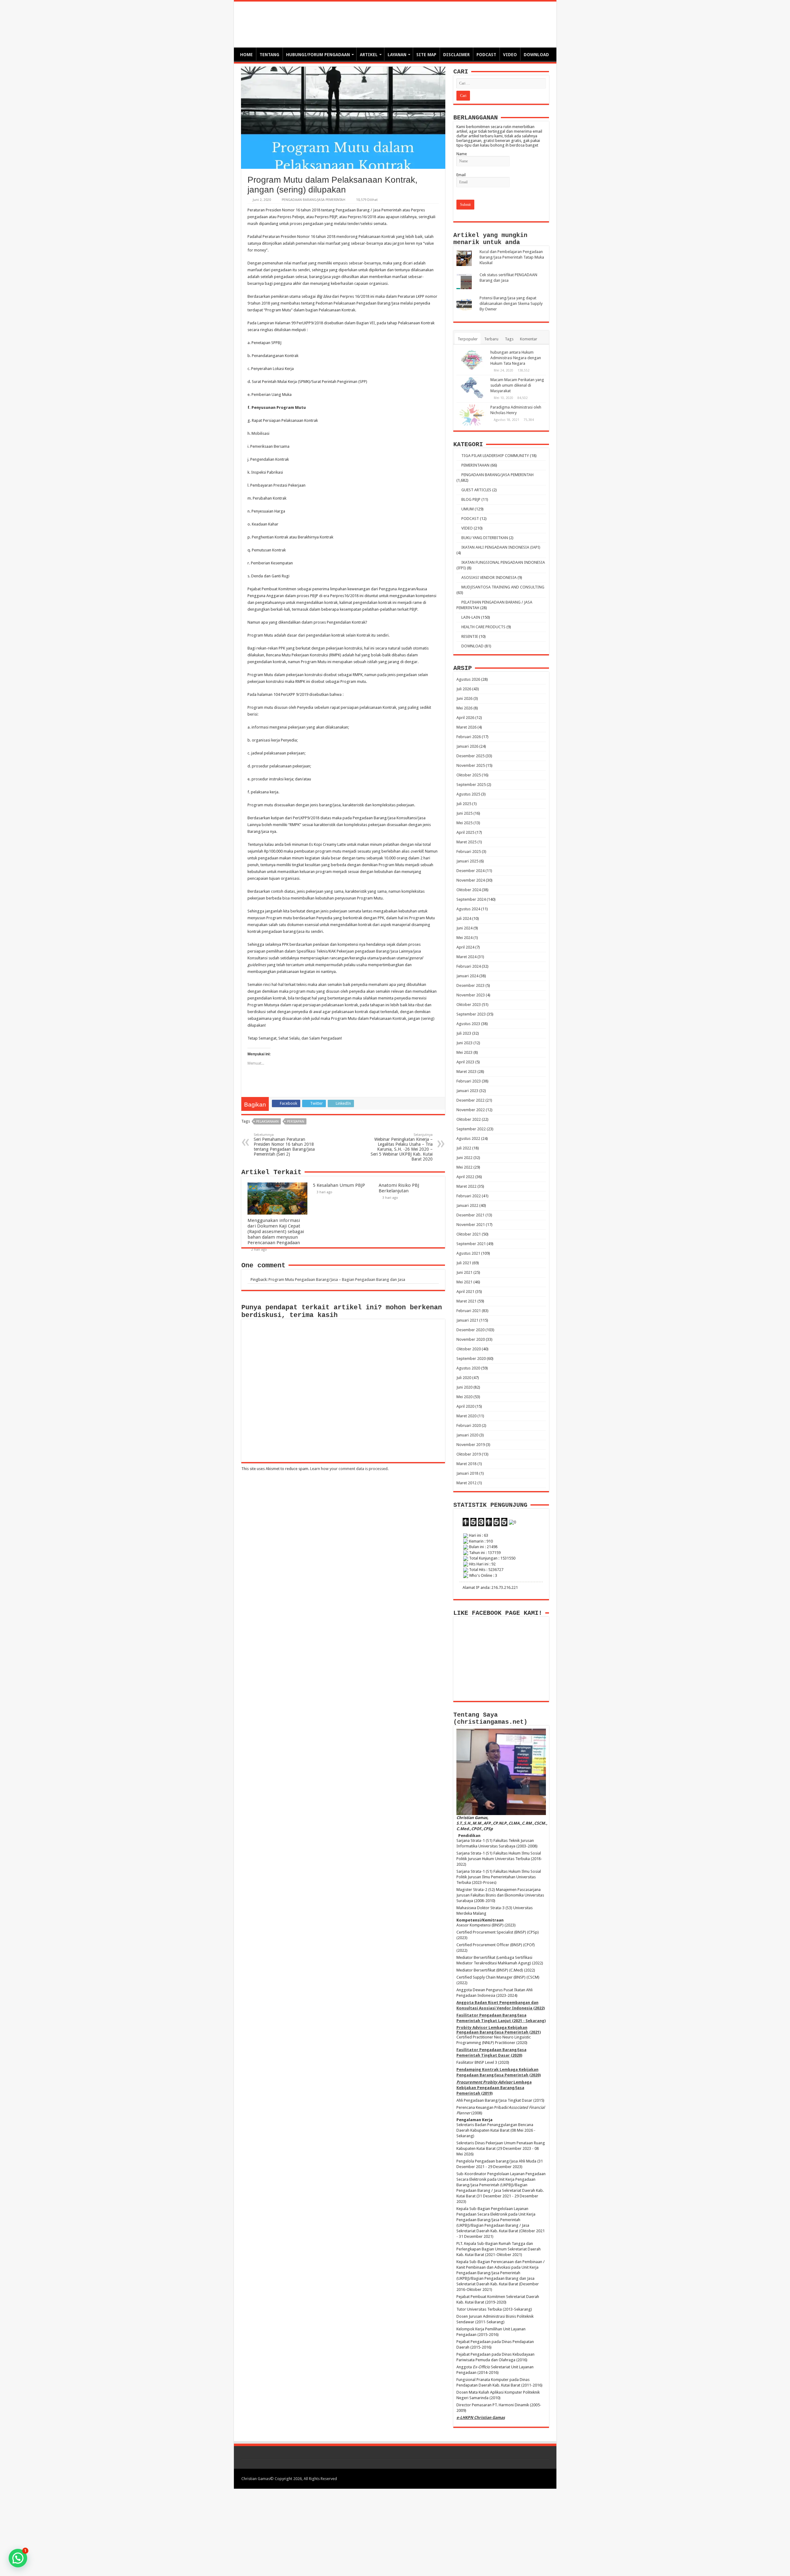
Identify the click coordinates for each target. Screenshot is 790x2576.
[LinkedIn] (530, 2478)
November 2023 (471, 995)
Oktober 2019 (469, 1454)
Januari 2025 (467, 861)
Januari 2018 (467, 1473)
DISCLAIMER (456, 55)
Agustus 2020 (468, 1368)
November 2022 (471, 1110)
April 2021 (465, 1292)
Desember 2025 (470, 756)
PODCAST (486, 55)
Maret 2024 (466, 957)
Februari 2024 (469, 966)
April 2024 (465, 947)
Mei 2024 (464, 938)
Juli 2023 (464, 1033)
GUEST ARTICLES (476, 490)
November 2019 (471, 1445)
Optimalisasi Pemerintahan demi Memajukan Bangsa (360, 21)
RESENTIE (470, 636)
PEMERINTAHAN (475, 465)
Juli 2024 (464, 918)
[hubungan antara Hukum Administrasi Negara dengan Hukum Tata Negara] (472, 360)
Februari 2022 (469, 1196)
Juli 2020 (464, 1378)
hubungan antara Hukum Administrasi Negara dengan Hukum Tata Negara (516, 358)
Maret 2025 (466, 842)
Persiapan (296, 1122)
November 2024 (471, 880)
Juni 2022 (464, 1158)
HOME (246, 55)
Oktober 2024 (469, 890)
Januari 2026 (467, 746)
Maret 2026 (466, 727)
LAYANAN (397, 55)
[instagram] (541, 2478)
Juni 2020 (464, 1387)
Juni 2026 (464, 698)
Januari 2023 (467, 1091)
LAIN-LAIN (471, 617)
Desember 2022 (470, 1100)
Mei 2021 (464, 1282)
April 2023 (465, 1062)
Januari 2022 (467, 1205)
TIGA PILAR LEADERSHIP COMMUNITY (495, 456)
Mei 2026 (464, 708)
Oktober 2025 (469, 775)
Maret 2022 (466, 1186)
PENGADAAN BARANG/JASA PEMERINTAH (314, 200)
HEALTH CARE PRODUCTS (483, 627)
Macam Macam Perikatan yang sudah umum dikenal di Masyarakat (517, 385)
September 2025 (471, 785)
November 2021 (471, 1225)
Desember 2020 (470, 1330)
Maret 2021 (466, 1301)
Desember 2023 (470, 985)
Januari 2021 (467, 1320)
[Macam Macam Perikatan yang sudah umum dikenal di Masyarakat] (472, 388)
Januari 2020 (467, 1435)
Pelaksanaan (267, 1122)
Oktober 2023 (469, 1005)
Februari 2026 (469, 737)
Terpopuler (468, 339)
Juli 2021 (464, 1263)
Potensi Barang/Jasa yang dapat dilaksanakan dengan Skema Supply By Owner (511, 303)
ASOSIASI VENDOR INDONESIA (489, 578)
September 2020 (471, 1359)
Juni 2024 (464, 928)
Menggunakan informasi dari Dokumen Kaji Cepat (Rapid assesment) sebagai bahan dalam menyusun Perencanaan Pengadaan (276, 1232)
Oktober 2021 (469, 1234)
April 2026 (465, 718)
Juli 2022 (464, 1148)
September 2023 (471, 1014)
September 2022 (471, 1129)
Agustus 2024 (468, 909)
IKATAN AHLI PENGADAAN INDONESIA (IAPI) (501, 547)
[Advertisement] (395, 2532)
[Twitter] (524, 2478)
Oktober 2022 (469, 1119)
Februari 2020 (469, 1425)
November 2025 (471, 765)
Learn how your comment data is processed (349, 1469)
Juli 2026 (464, 689)
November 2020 (471, 1339)
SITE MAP (426, 55)
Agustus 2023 (468, 1024)
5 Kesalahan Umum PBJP (339, 1185)
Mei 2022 (464, 1167)
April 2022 (465, 1177)
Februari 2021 (469, 1311)
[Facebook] (518, 2478)
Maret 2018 (466, 1464)
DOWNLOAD (536, 55)
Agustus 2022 (468, 1138)
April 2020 (465, 1406)
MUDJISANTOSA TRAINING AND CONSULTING (503, 587)
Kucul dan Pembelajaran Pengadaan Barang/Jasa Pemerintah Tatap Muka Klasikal (512, 257)
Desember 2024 (470, 871)
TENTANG (269, 55)
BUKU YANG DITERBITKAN (485, 538)
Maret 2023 (466, 1072)
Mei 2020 (464, 1397)
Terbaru (491, 339)
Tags (509, 339)
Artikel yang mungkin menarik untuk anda (490, 239)
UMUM (468, 509)
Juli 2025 (464, 804)
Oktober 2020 (469, 1349)
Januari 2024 (467, 976)
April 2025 (465, 832)
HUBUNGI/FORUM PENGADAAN (318, 55)
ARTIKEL (369, 55)
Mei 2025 (464, 823)
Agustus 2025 (468, 794)
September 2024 (471, 899)
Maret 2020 (466, 1416)
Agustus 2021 (468, 1253)
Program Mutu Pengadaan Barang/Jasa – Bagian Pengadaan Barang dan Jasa (337, 1280)
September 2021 (471, 1244)
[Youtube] (536, 2478)
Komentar (529, 339)
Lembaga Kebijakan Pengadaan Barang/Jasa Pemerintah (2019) (494, 2088)
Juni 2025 (464, 813)
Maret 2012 (466, 1483)
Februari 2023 (469, 1081)
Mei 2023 (464, 1052)
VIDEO (510, 55)
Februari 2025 (469, 852)
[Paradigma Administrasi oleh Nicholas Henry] (472, 415)
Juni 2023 (464, 1043)
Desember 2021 (470, 1215)
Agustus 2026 (468, 679)
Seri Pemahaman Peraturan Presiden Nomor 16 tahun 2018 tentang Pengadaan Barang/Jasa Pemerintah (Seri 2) (284, 1145)
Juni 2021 (464, 1272)
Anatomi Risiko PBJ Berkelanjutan (399, 1188)
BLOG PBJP (471, 499)
